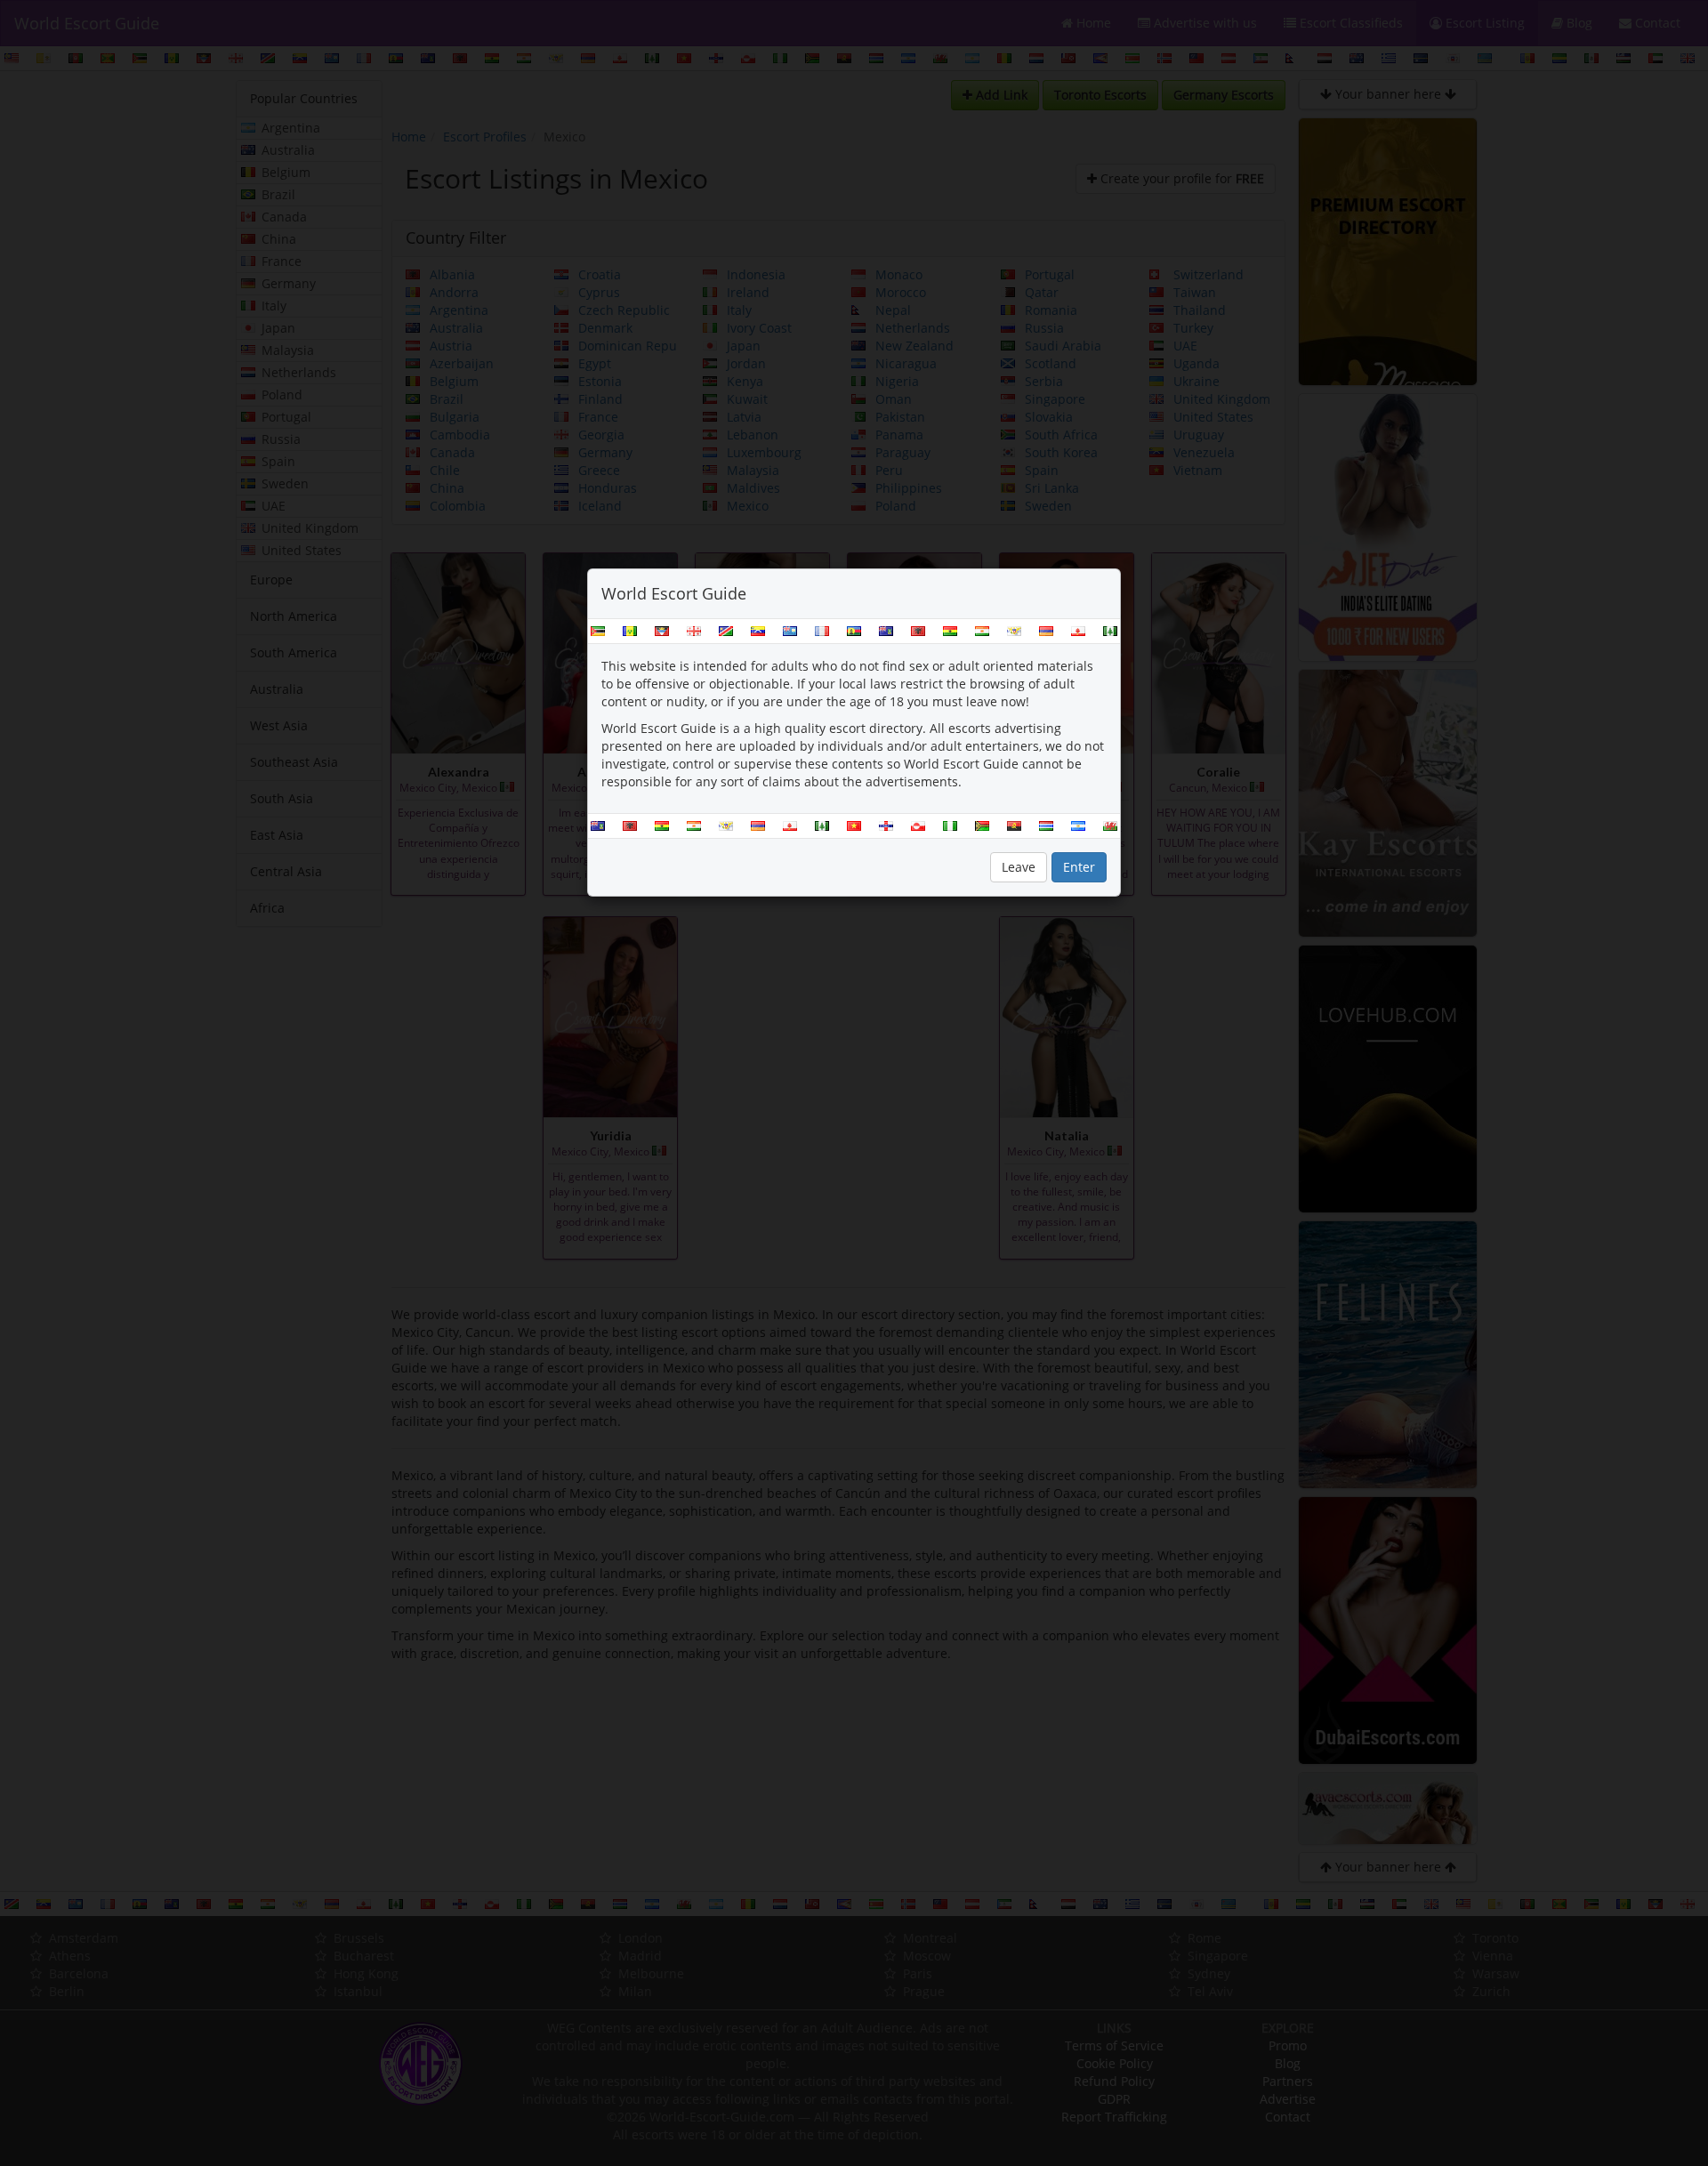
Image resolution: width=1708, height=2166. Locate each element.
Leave (1019, 867)
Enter (1079, 867)
